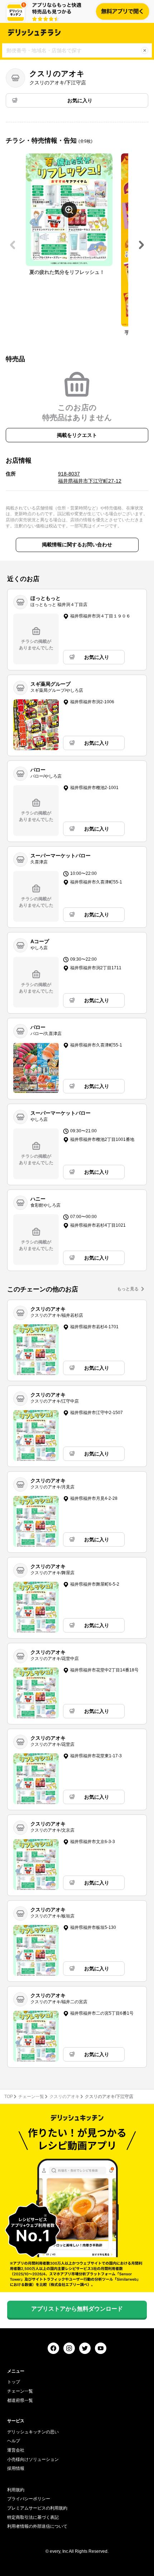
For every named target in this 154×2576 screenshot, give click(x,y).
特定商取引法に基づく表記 (33, 2517)
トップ (14, 2382)
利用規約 (16, 2490)
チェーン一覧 (31, 2097)
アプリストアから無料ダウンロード (77, 2309)
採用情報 (16, 2468)
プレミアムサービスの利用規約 (37, 2508)
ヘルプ (14, 2441)
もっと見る (128, 1289)
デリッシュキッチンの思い (33, 2432)
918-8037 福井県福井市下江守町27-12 (90, 477)
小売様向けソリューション (33, 2459)
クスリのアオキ (64, 2097)
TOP (9, 2097)
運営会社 (16, 2450)
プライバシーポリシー (29, 2499)
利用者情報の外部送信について (37, 2526)
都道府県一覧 (20, 2400)
